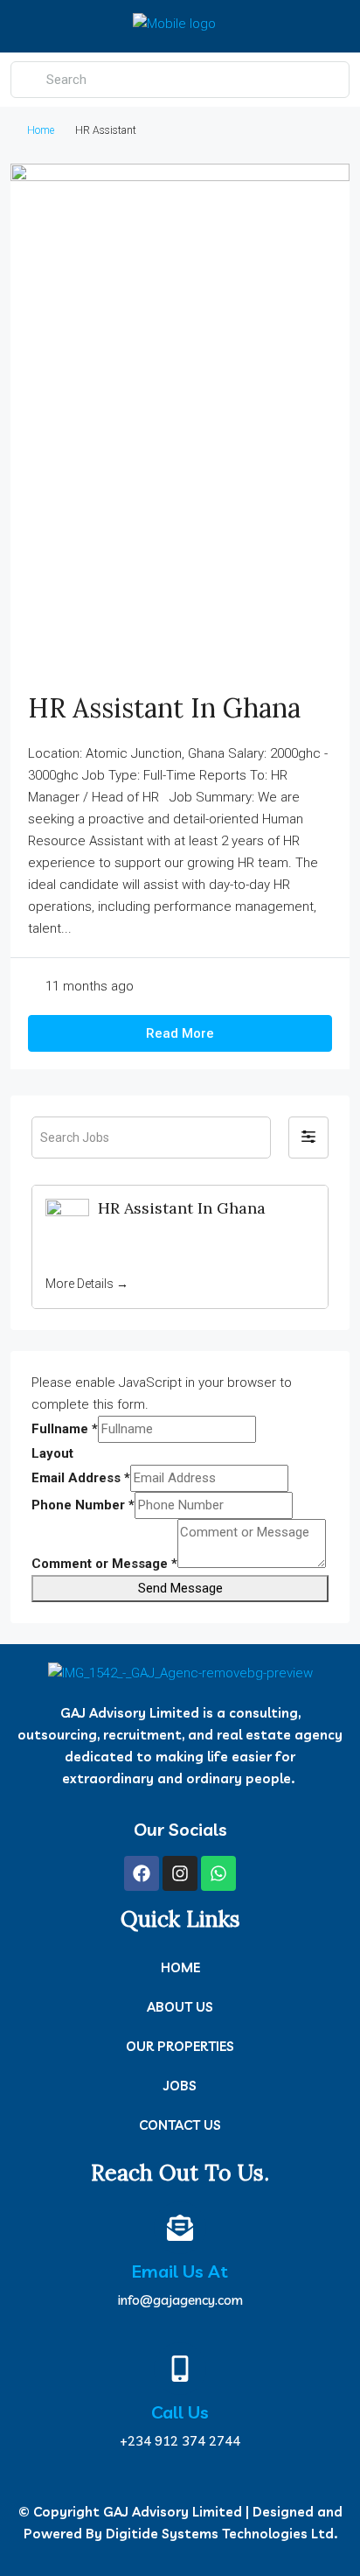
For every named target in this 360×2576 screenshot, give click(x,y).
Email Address (81, 1478)
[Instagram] (180, 1873)
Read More (180, 1033)
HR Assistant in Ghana (164, 708)
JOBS (180, 2086)
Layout (52, 1453)
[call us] (180, 2369)
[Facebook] (142, 1873)
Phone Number (83, 1505)
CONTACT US (180, 2125)
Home (41, 130)
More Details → (87, 1284)
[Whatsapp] (218, 1873)
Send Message (180, 1588)
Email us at (180, 2271)
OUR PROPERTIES (180, 2046)
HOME (180, 1967)
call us (180, 2412)
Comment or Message (104, 1564)
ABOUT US (180, 2007)
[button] (308, 1137)
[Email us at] (180, 2228)
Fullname (65, 1429)
